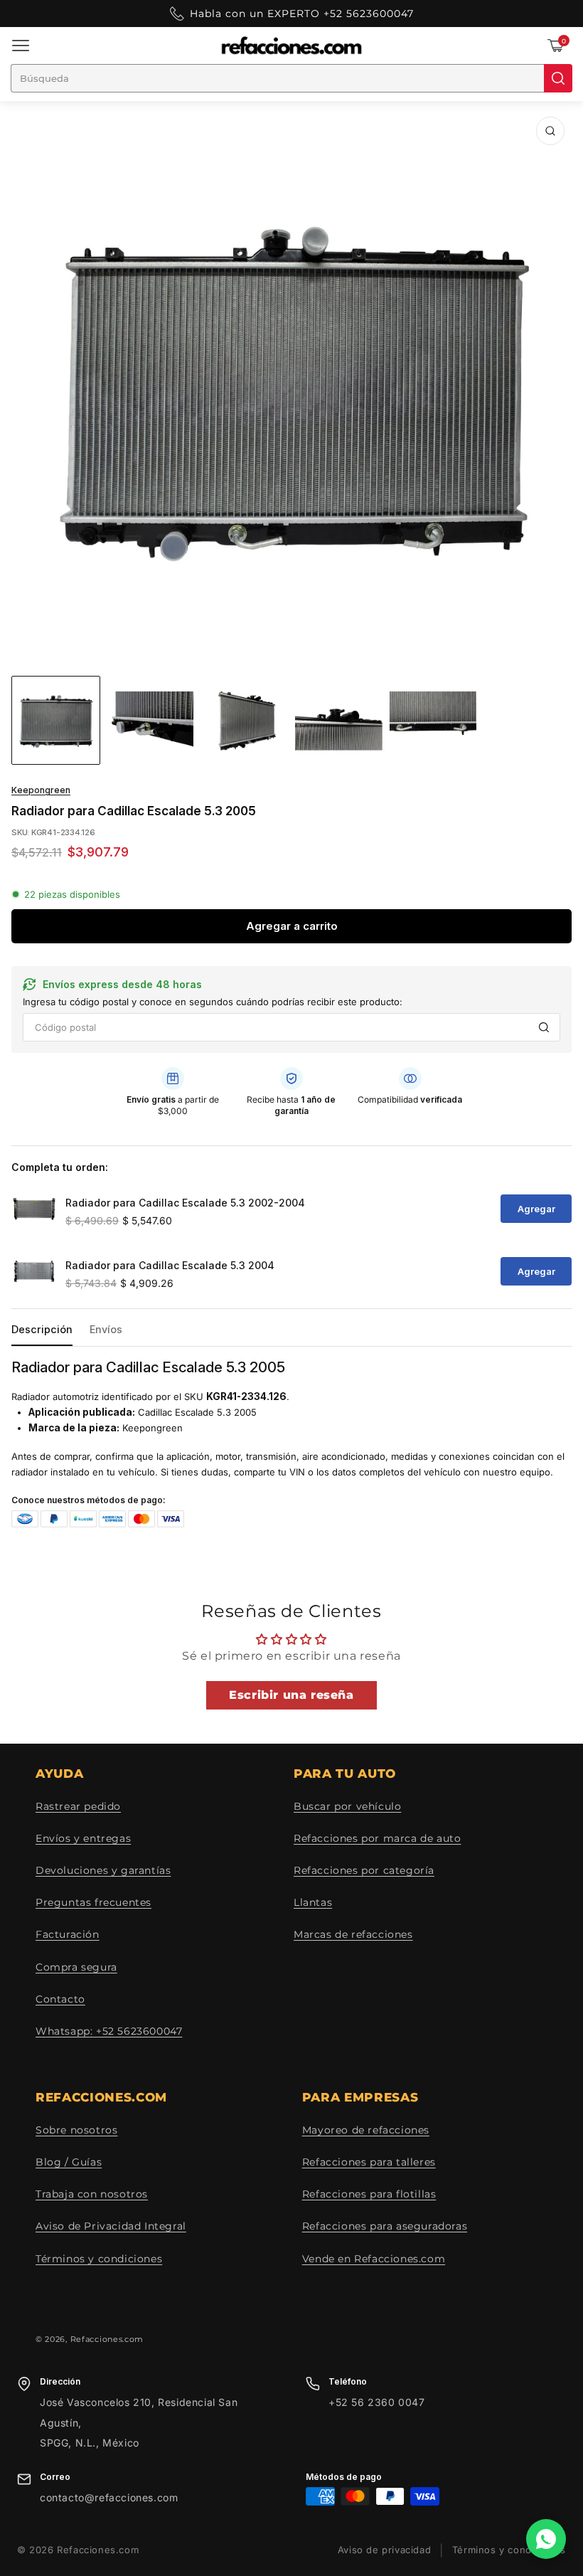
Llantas (313, 1902)
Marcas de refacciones (353, 1934)
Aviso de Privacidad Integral (111, 2226)
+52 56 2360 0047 (377, 2402)
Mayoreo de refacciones (366, 2130)
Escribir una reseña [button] (291, 1695)
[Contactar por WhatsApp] (546, 2539)
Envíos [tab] (106, 1329)
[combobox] (277, 78)
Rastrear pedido (78, 1806)
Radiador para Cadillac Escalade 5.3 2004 (170, 1265)
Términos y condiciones (99, 2259)
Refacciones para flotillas (369, 2194)
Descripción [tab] (42, 1329)
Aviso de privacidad (384, 2550)
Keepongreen (41, 790)
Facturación (68, 1934)
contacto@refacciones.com (109, 2497)
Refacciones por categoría (364, 1870)
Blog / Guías (69, 2162)
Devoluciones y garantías (103, 1870)
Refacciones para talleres (369, 2162)
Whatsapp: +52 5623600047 (109, 2031)
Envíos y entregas (83, 1838)
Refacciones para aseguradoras (385, 2226)
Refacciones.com (107, 2339)
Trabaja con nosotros (92, 2194)
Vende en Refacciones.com (374, 2259)
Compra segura (76, 1967)
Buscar (544, 1027)
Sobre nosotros (76, 2130)
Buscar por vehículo (347, 1806)
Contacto (60, 1999)
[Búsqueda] (558, 78)
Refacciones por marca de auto (377, 1838)
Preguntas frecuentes (93, 1902)
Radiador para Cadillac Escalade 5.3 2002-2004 (185, 1203)
